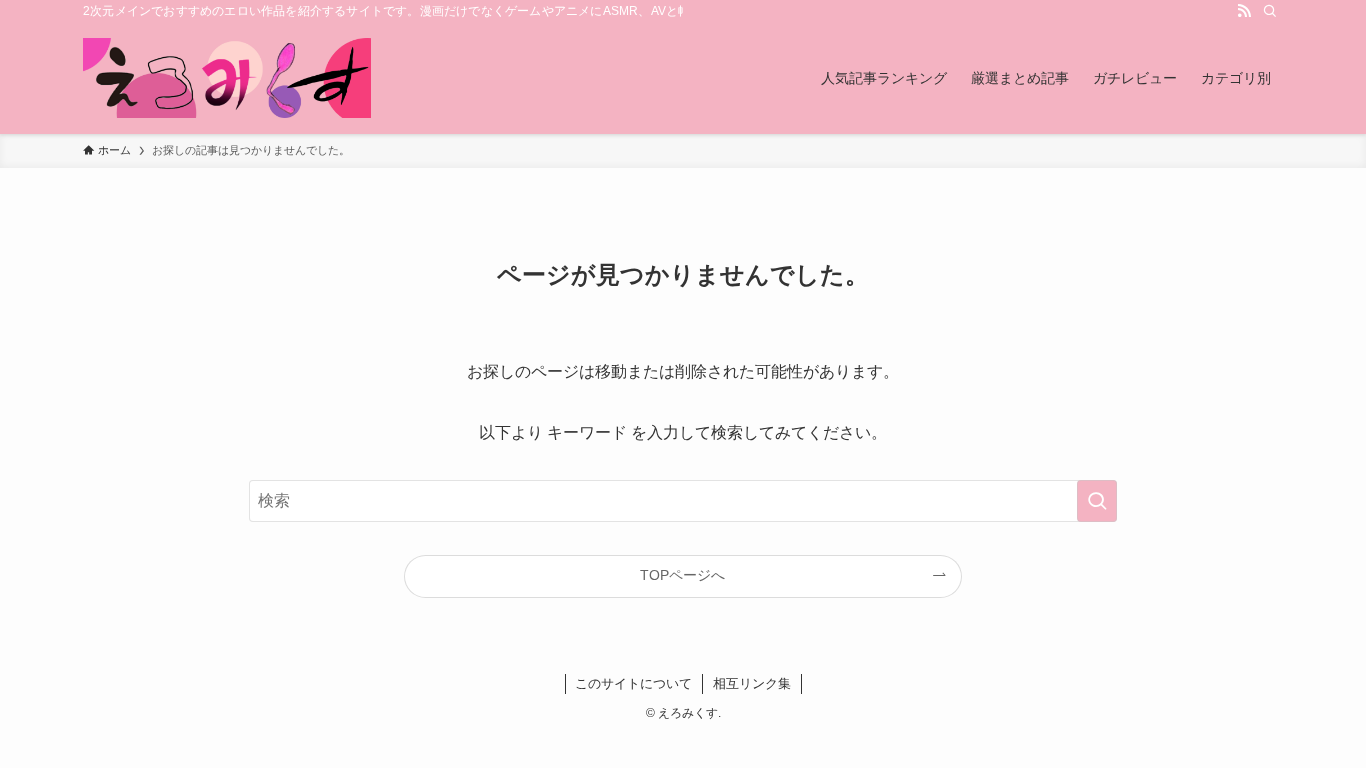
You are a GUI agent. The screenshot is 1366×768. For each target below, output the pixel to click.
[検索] (1270, 11)
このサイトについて (633, 683)
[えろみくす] (227, 78)
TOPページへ (682, 575)
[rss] (1244, 11)
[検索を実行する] (1097, 501)
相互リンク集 (752, 683)
